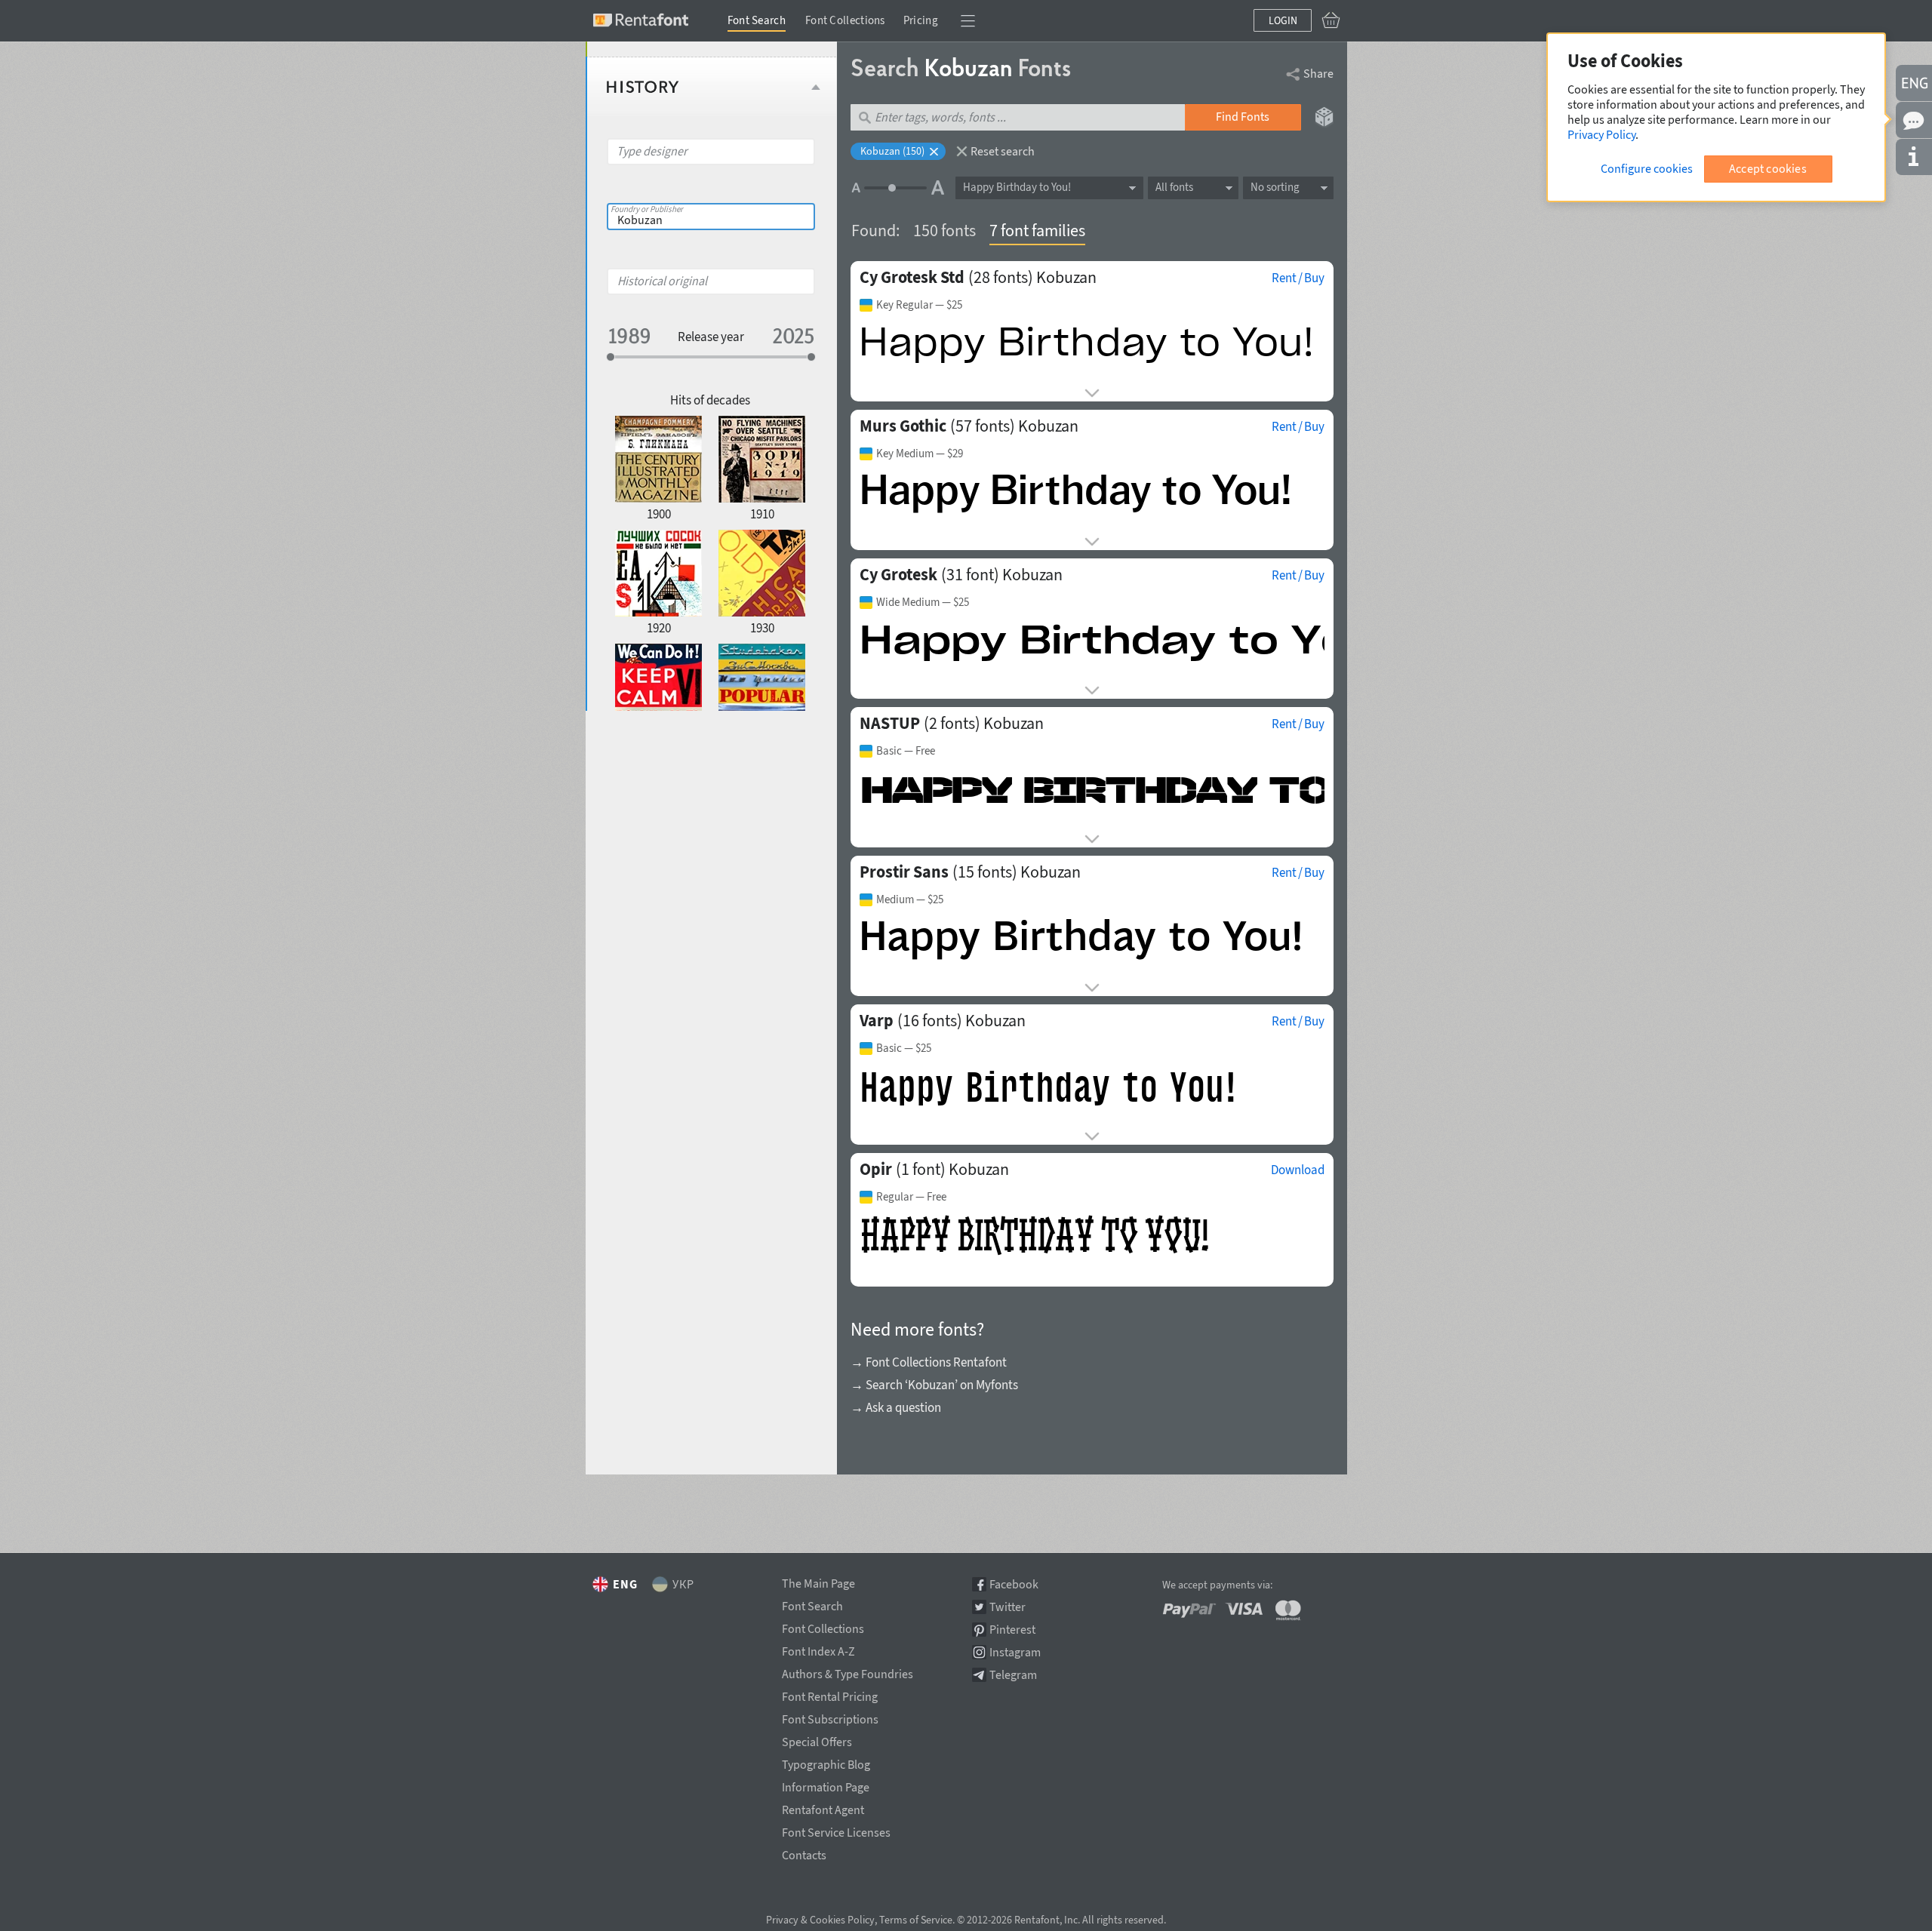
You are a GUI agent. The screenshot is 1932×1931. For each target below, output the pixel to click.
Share (1318, 73)
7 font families (1037, 230)
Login (1283, 20)
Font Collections (845, 20)
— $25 (919, 305)
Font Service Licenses (836, 1830)
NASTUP (890, 723)
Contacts (804, 1853)
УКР (683, 1584)
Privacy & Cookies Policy (820, 1920)
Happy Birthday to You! (1017, 187)
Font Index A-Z (818, 1649)
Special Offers (817, 1739)
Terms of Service (916, 1920)
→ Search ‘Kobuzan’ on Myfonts (934, 1385)
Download (1298, 1170)
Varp (877, 1020)
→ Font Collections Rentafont (929, 1362)
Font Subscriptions (830, 1717)
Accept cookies (1768, 168)
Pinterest (1012, 1630)
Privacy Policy (1601, 134)
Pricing (921, 20)
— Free (906, 751)
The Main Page (818, 1581)
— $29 (920, 454)
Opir (876, 1169)
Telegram (1013, 1675)
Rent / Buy (1298, 278)
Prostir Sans (904, 872)
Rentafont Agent (823, 1807)
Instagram (1015, 1652)
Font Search (757, 20)
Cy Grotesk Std (912, 277)
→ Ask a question (896, 1407)
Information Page (826, 1785)
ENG (625, 1584)
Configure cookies (1647, 168)
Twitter (1008, 1607)
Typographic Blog (826, 1762)
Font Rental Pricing (830, 1694)
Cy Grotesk (898, 574)
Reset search (1003, 151)
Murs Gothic (903, 426)
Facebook (1014, 1584)
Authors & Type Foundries (848, 1671)
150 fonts (944, 230)
